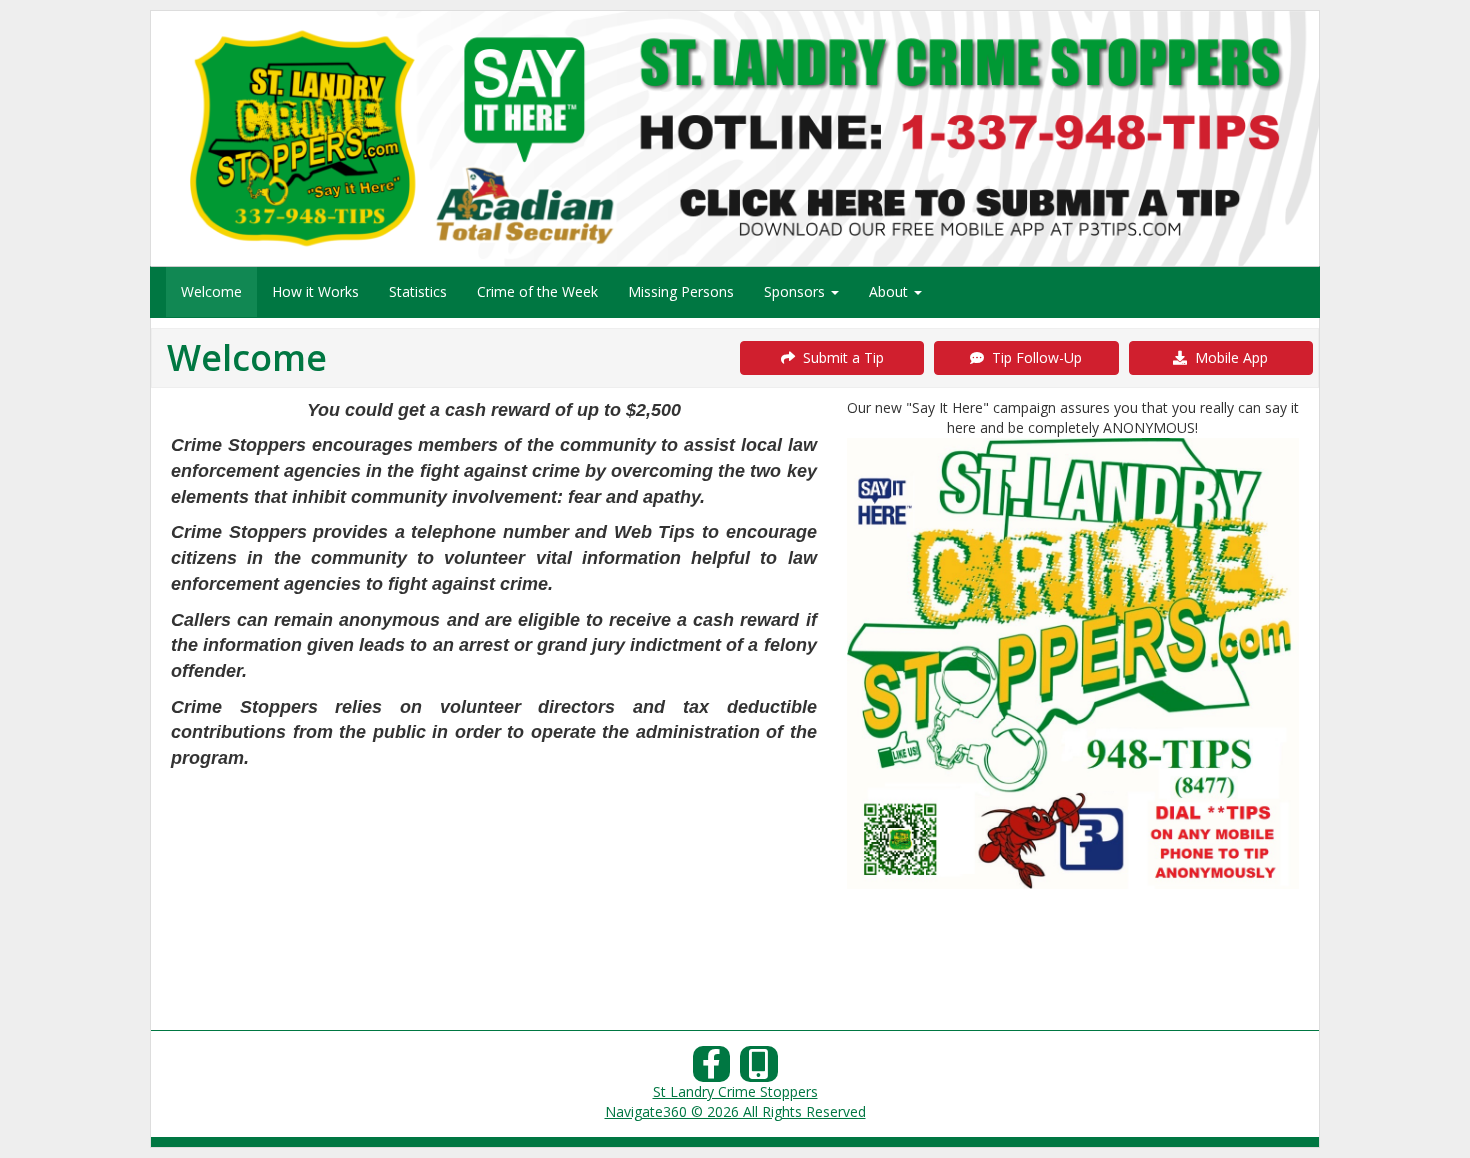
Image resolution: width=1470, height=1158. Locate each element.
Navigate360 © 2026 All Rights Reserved (735, 1111)
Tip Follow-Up (1033, 357)
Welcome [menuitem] (211, 291)
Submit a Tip (839, 357)
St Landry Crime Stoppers (735, 1091)
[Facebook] (712, 1069)
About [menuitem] (890, 291)
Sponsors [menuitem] (796, 291)
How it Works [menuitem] (315, 291)
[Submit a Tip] (735, 138)
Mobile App (1227, 357)
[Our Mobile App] (759, 1069)
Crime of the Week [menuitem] (537, 291)
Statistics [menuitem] (418, 291)
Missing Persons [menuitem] (681, 291)
